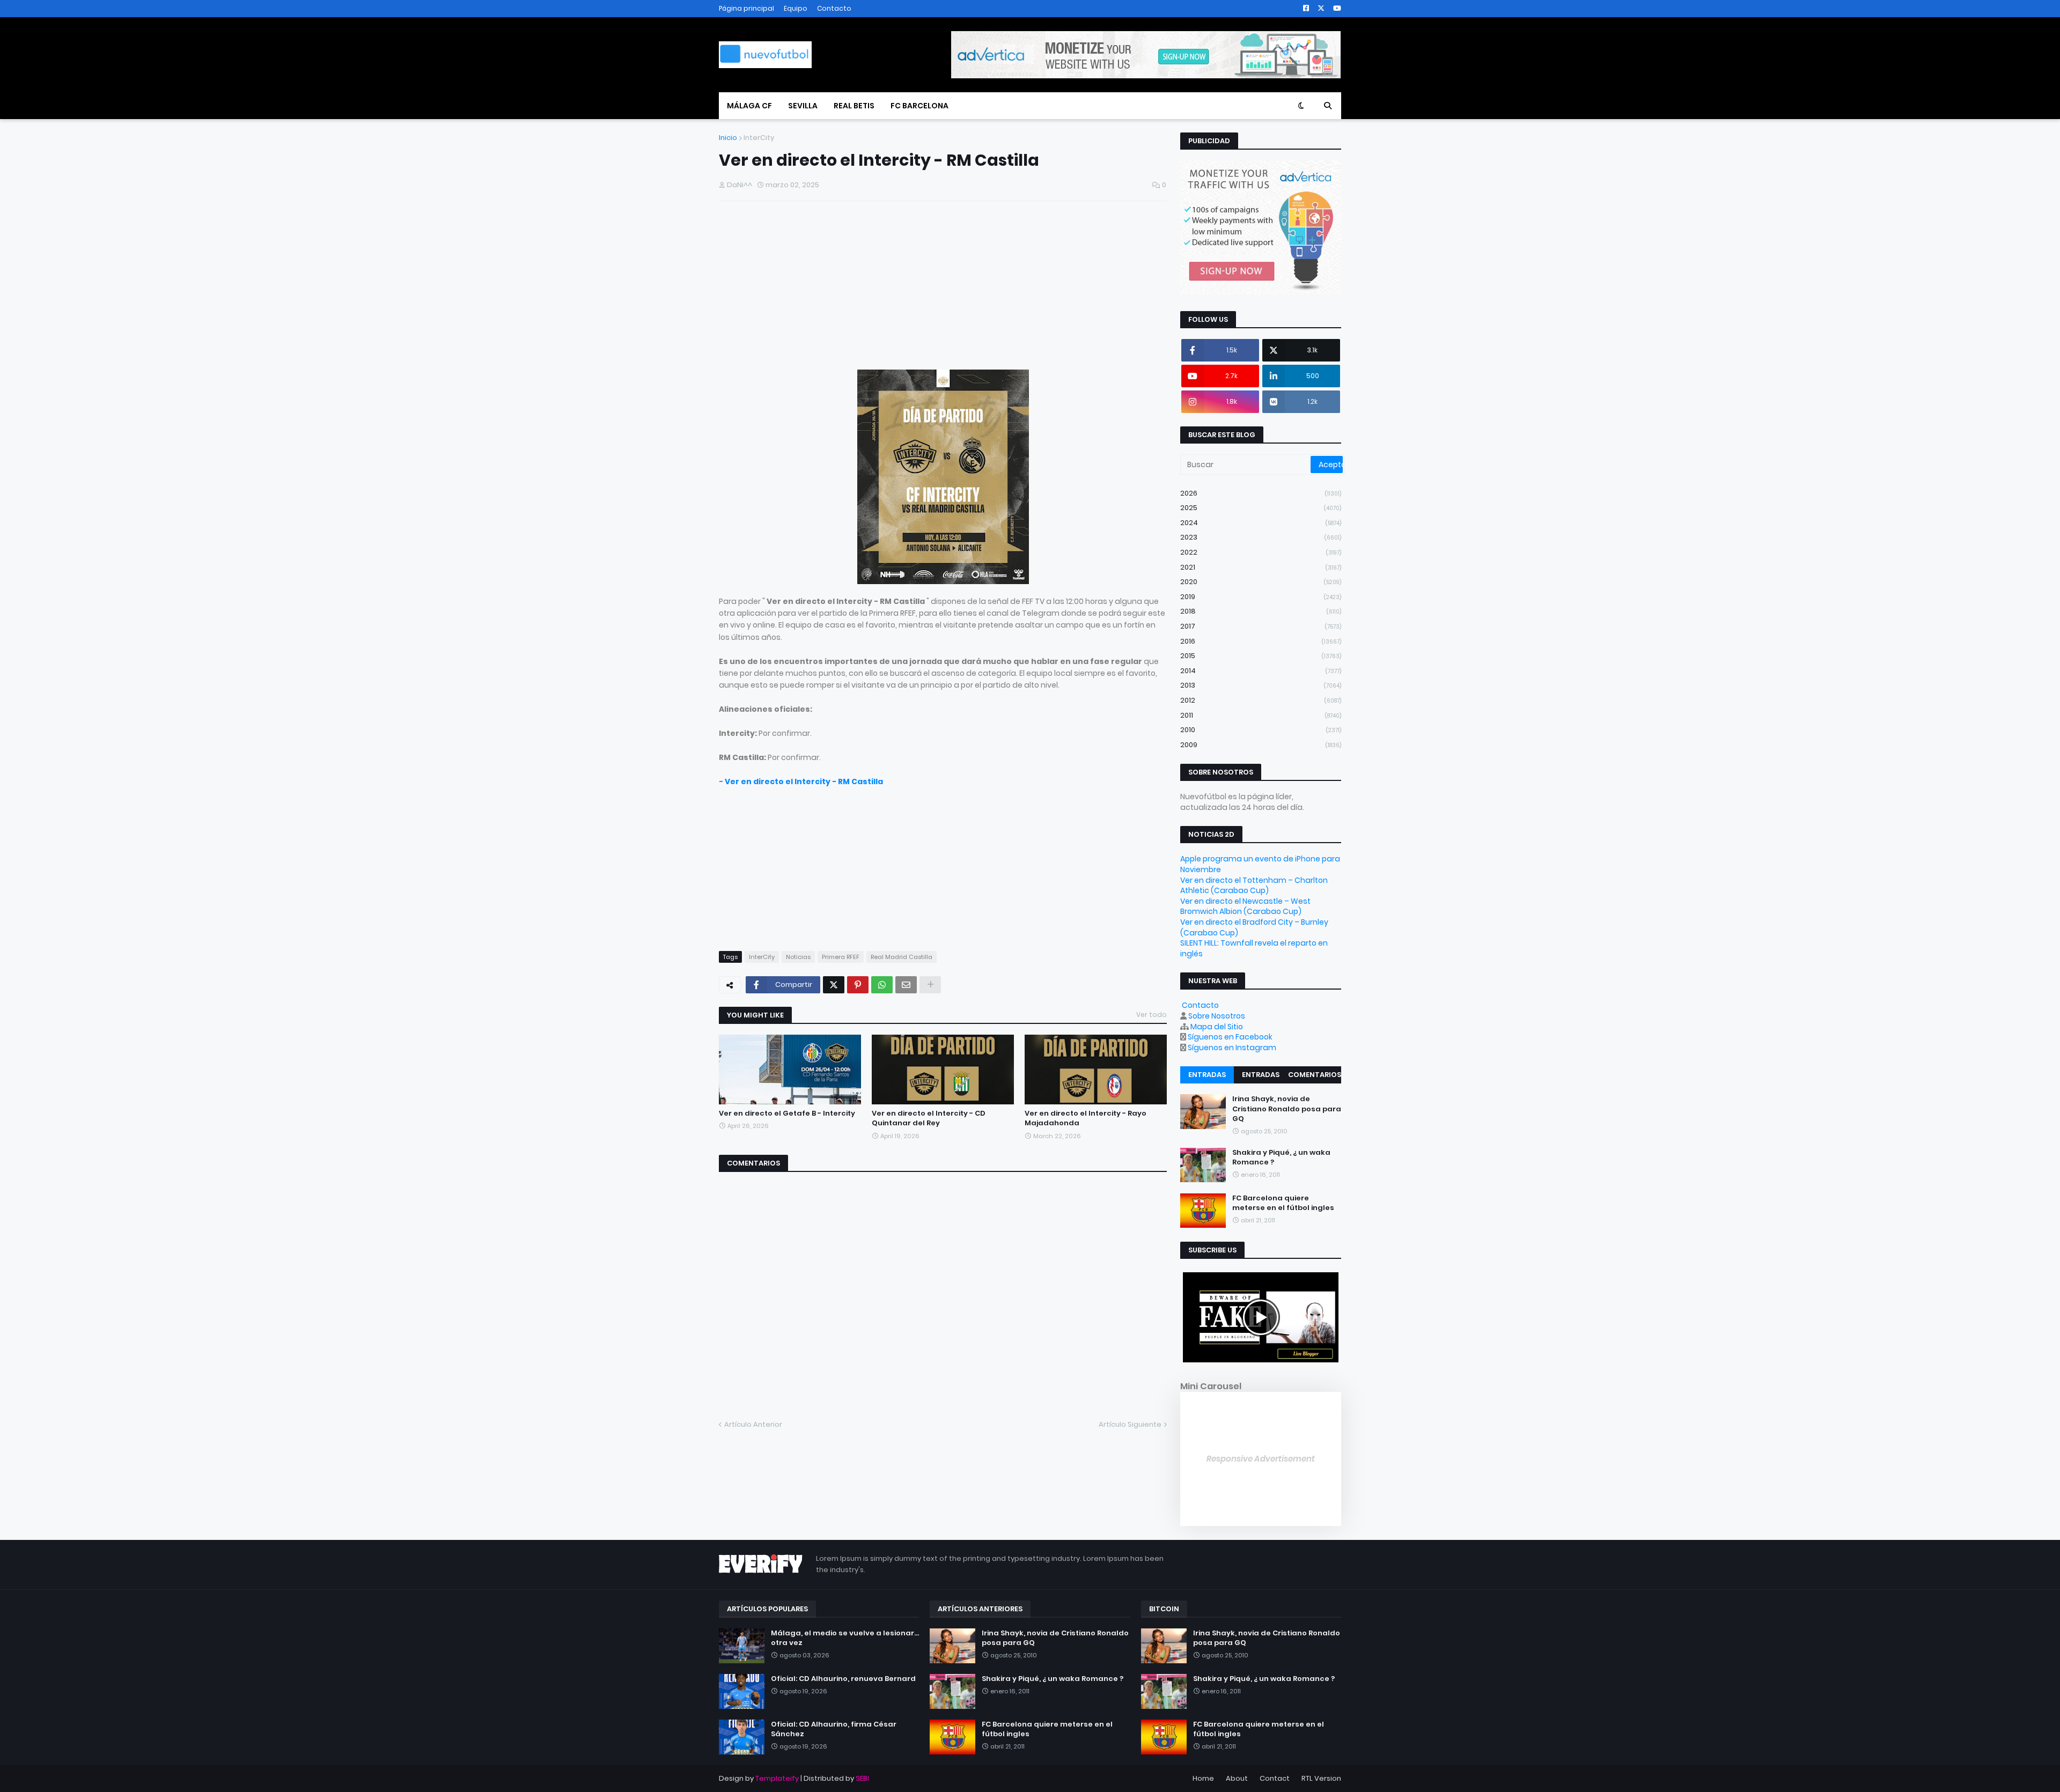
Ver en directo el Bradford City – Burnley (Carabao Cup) (1254, 927)
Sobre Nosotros (1217, 1016)
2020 (1261, 582)
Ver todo (1152, 1015)
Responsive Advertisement (1261, 1459)
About (1237, 1778)
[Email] (906, 985)
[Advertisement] (943, 287)
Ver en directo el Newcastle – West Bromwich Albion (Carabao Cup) (1245, 906)
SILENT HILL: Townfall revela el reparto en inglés (1254, 948)
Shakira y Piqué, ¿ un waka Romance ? (1281, 1157)
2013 (1261, 685)
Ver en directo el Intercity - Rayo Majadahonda (1086, 1118)
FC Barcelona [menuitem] (919, 106)
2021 (1261, 567)
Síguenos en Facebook (1230, 1037)
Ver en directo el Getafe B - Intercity (787, 1113)
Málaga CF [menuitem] (749, 106)
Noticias (798, 957)
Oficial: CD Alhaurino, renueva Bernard (843, 1679)
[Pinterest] (858, 985)
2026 (1261, 493)
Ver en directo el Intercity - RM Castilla (804, 781)
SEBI (862, 1778)
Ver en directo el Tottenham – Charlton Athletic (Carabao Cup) (1254, 886)
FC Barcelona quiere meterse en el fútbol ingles (1283, 1203)
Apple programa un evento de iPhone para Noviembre (1260, 864)
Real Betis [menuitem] (854, 106)
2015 (1261, 656)
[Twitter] (834, 985)
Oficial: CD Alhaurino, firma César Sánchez (834, 1729)
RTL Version (1321, 1778)
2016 (1261, 641)
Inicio (728, 138)
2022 (1261, 552)
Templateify (777, 1778)
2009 (1261, 745)
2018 (1261, 611)
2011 (1261, 715)
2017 (1261, 626)
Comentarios (1315, 1075)
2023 (1261, 537)
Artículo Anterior (753, 1424)
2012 (1261, 700)
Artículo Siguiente (1130, 1424)
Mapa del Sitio (1217, 1027)
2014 (1261, 671)
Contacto (834, 8)
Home (1203, 1778)
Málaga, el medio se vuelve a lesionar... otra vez (845, 1638)
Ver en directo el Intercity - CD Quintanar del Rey (929, 1118)
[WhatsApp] (882, 985)
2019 (1261, 597)
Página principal (746, 8)
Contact (1275, 1778)
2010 (1261, 730)
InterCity (759, 138)
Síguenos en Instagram (1232, 1048)
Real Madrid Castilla (902, 957)
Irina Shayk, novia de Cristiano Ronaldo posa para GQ (1287, 1109)
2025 (1261, 508)
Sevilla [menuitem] (803, 106)
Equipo (796, 8)
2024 (1261, 523)
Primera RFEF (841, 957)
